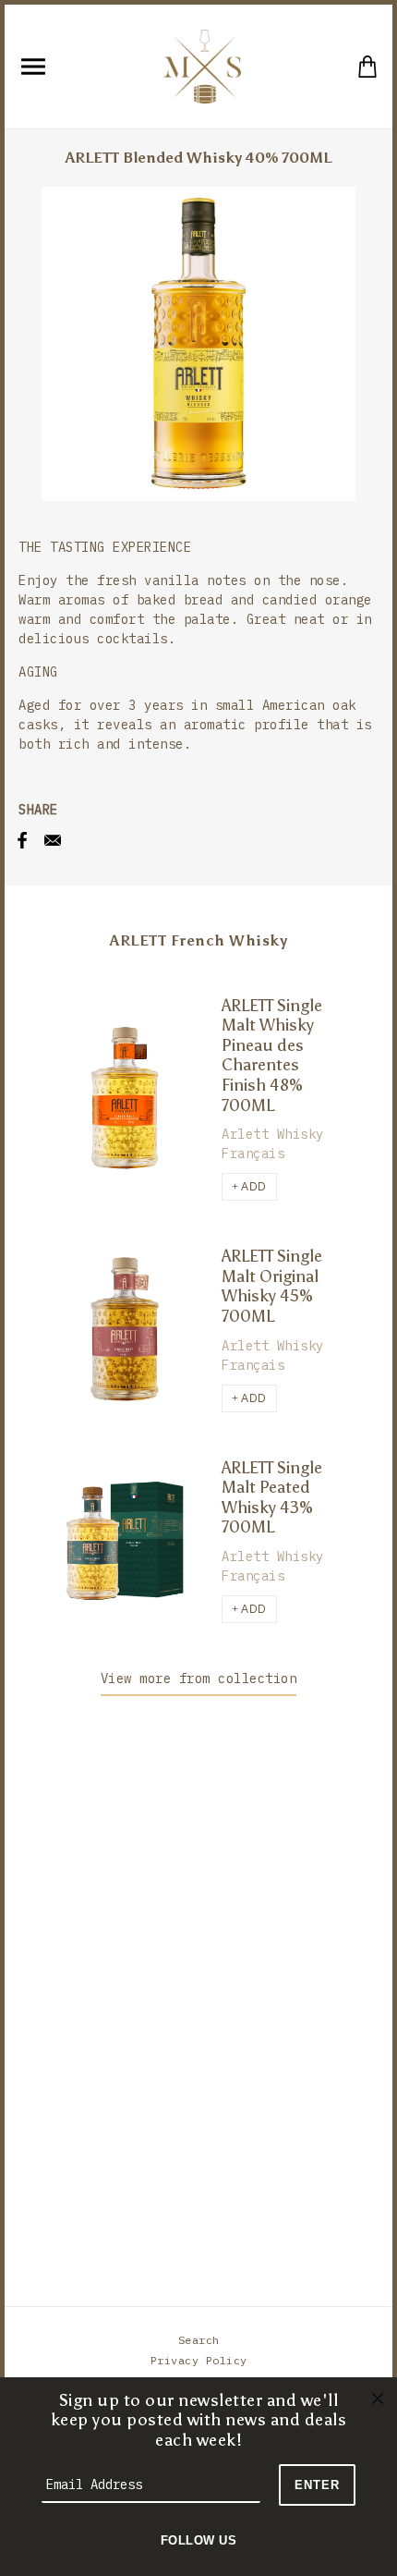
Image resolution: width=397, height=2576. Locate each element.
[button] (249, 1187)
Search (199, 2340)
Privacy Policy (199, 2360)
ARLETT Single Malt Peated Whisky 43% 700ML (272, 1498)
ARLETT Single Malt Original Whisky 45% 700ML (272, 1286)
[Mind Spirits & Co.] (202, 65)
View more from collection (199, 1679)
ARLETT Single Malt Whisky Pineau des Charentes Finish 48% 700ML (272, 1056)
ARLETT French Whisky (198, 940)
